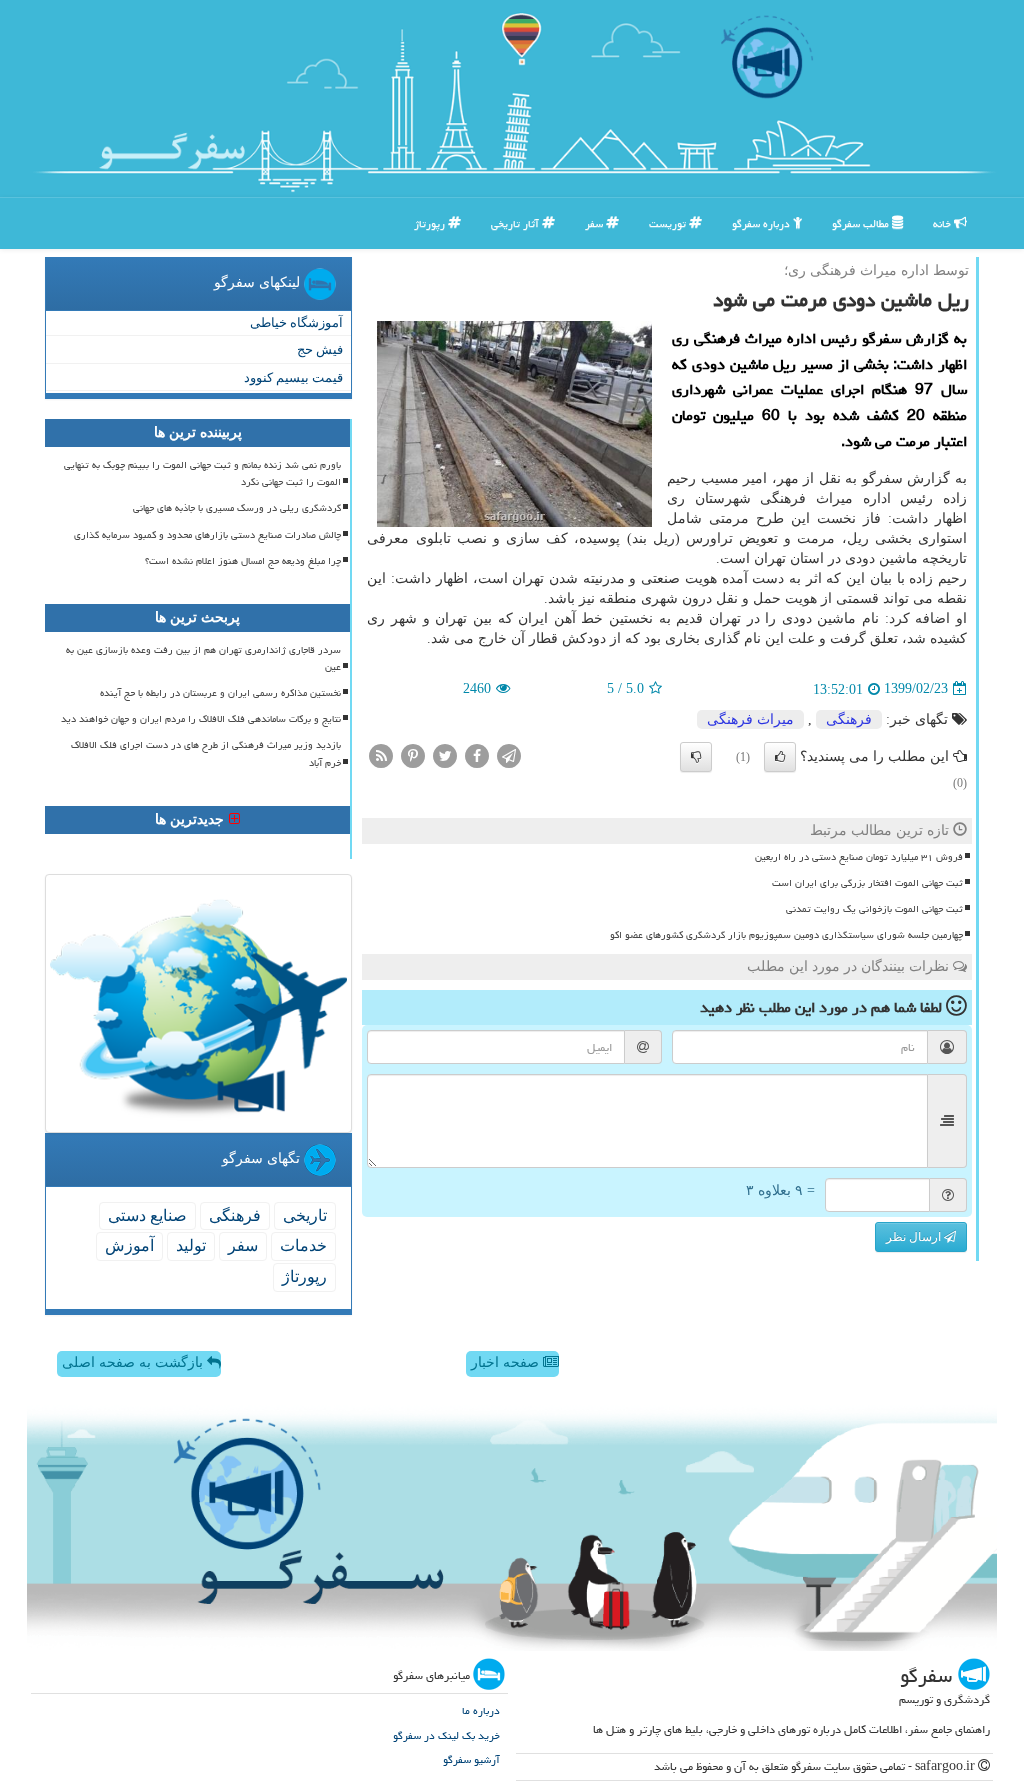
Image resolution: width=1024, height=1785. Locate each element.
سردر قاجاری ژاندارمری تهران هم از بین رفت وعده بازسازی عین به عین (203, 658)
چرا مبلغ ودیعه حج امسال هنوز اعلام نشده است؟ (243, 561)
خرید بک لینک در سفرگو (446, 1735)
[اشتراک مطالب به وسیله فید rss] (381, 754)
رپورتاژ (431, 223)
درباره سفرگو (762, 223)
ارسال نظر (915, 1237)
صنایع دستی (147, 1215)
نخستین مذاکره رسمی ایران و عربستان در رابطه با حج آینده (220, 693)
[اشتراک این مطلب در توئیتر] (445, 754)
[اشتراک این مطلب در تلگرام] (509, 754)
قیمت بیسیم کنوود (293, 377)
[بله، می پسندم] (780, 757)
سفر (595, 223)
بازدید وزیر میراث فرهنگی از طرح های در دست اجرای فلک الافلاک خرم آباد (206, 753)
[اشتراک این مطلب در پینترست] (413, 754)
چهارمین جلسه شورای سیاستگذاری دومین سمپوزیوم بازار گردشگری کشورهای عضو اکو (786, 935)
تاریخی (305, 1215)
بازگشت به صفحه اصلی (134, 1362)
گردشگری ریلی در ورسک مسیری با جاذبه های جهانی (237, 508)
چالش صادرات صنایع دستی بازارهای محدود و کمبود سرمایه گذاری (207, 535)
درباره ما (481, 1710)
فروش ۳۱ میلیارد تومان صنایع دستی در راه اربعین (859, 857)
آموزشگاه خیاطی (296, 322)
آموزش (129, 1245)
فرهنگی (849, 719)
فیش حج (320, 349)
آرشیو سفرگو (471, 1759)
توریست (669, 223)
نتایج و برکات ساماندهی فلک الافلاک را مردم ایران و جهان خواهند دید (201, 719)
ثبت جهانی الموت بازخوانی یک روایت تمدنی (874, 909)
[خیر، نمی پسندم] (696, 757)
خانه (943, 223)
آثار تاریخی (516, 223)
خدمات (303, 1245)
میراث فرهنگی (750, 719)
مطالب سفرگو (862, 223)
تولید (191, 1245)
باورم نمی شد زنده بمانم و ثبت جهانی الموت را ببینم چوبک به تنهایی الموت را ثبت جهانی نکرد (202, 473)
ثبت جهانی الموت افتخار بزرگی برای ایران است (867, 883)
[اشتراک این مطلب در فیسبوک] (477, 754)
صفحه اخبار (507, 1362)
